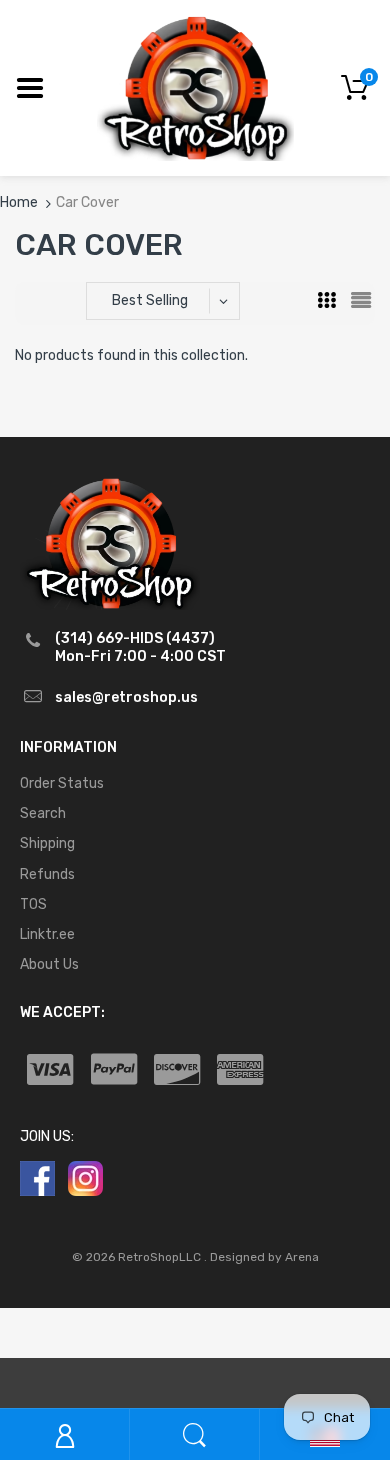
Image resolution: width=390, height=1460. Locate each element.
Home (19, 202)
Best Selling (150, 300)
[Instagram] (85, 1178)
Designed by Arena (264, 1257)
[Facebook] (37, 1178)
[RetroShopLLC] (195, 86)
